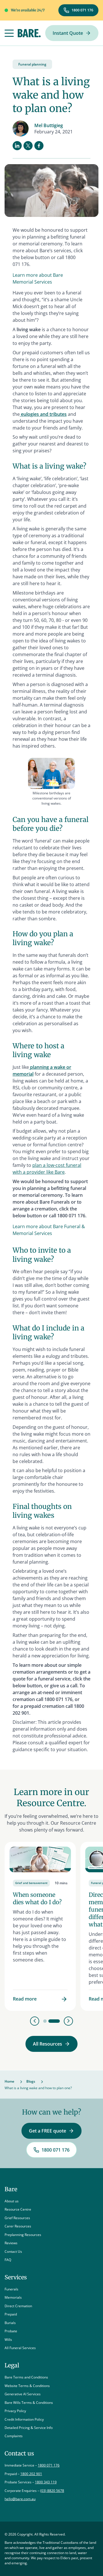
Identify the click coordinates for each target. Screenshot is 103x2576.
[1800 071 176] (78, 10)
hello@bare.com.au (20, 2499)
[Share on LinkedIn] (17, 146)
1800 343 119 (46, 2482)
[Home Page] (29, 33)
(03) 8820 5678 (52, 2491)
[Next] (68, 2021)
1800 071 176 (49, 2465)
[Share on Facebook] (39, 146)
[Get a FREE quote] (51, 2131)
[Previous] (35, 2021)
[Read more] (40, 1926)
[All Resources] (51, 2044)
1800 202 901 (31, 2474)
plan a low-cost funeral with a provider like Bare (47, 1169)
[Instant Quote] (72, 33)
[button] (9, 33)
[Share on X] (28, 146)
